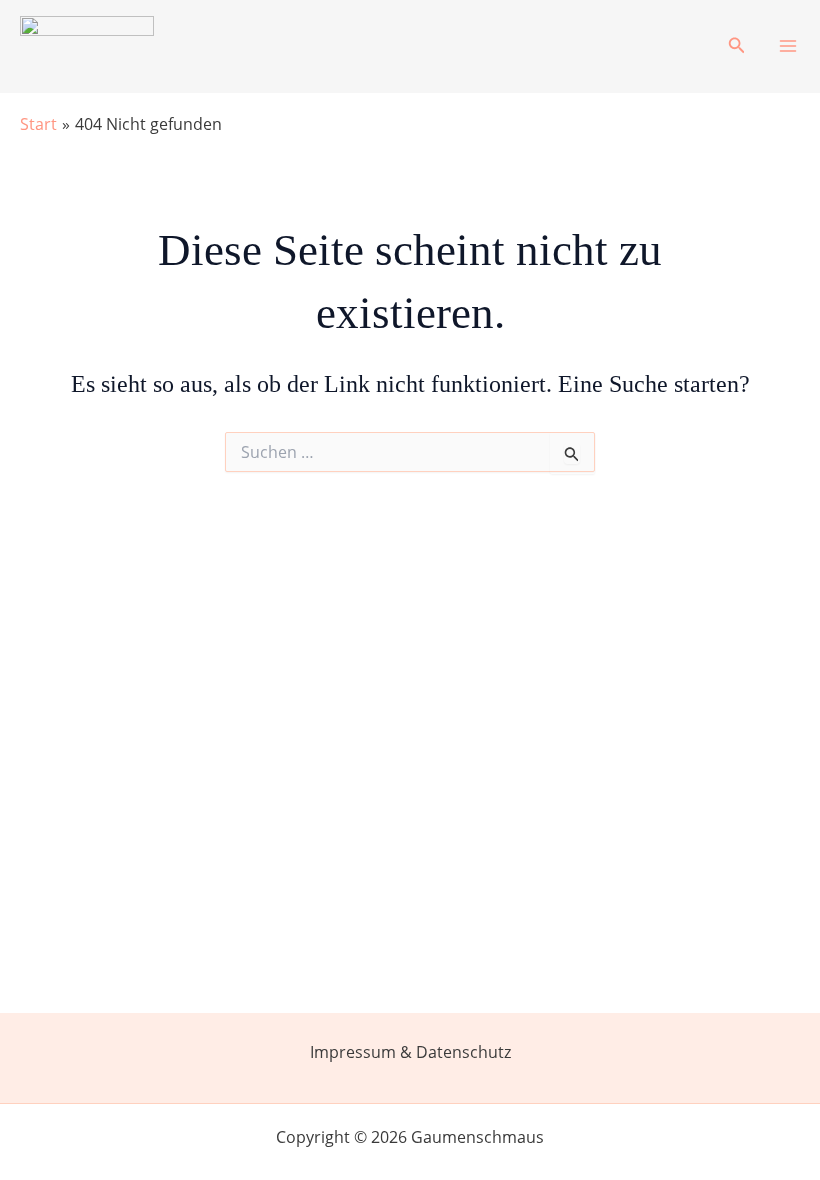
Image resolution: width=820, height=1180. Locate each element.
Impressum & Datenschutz (410, 1052)
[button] (737, 46)
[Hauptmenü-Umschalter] (788, 46)
